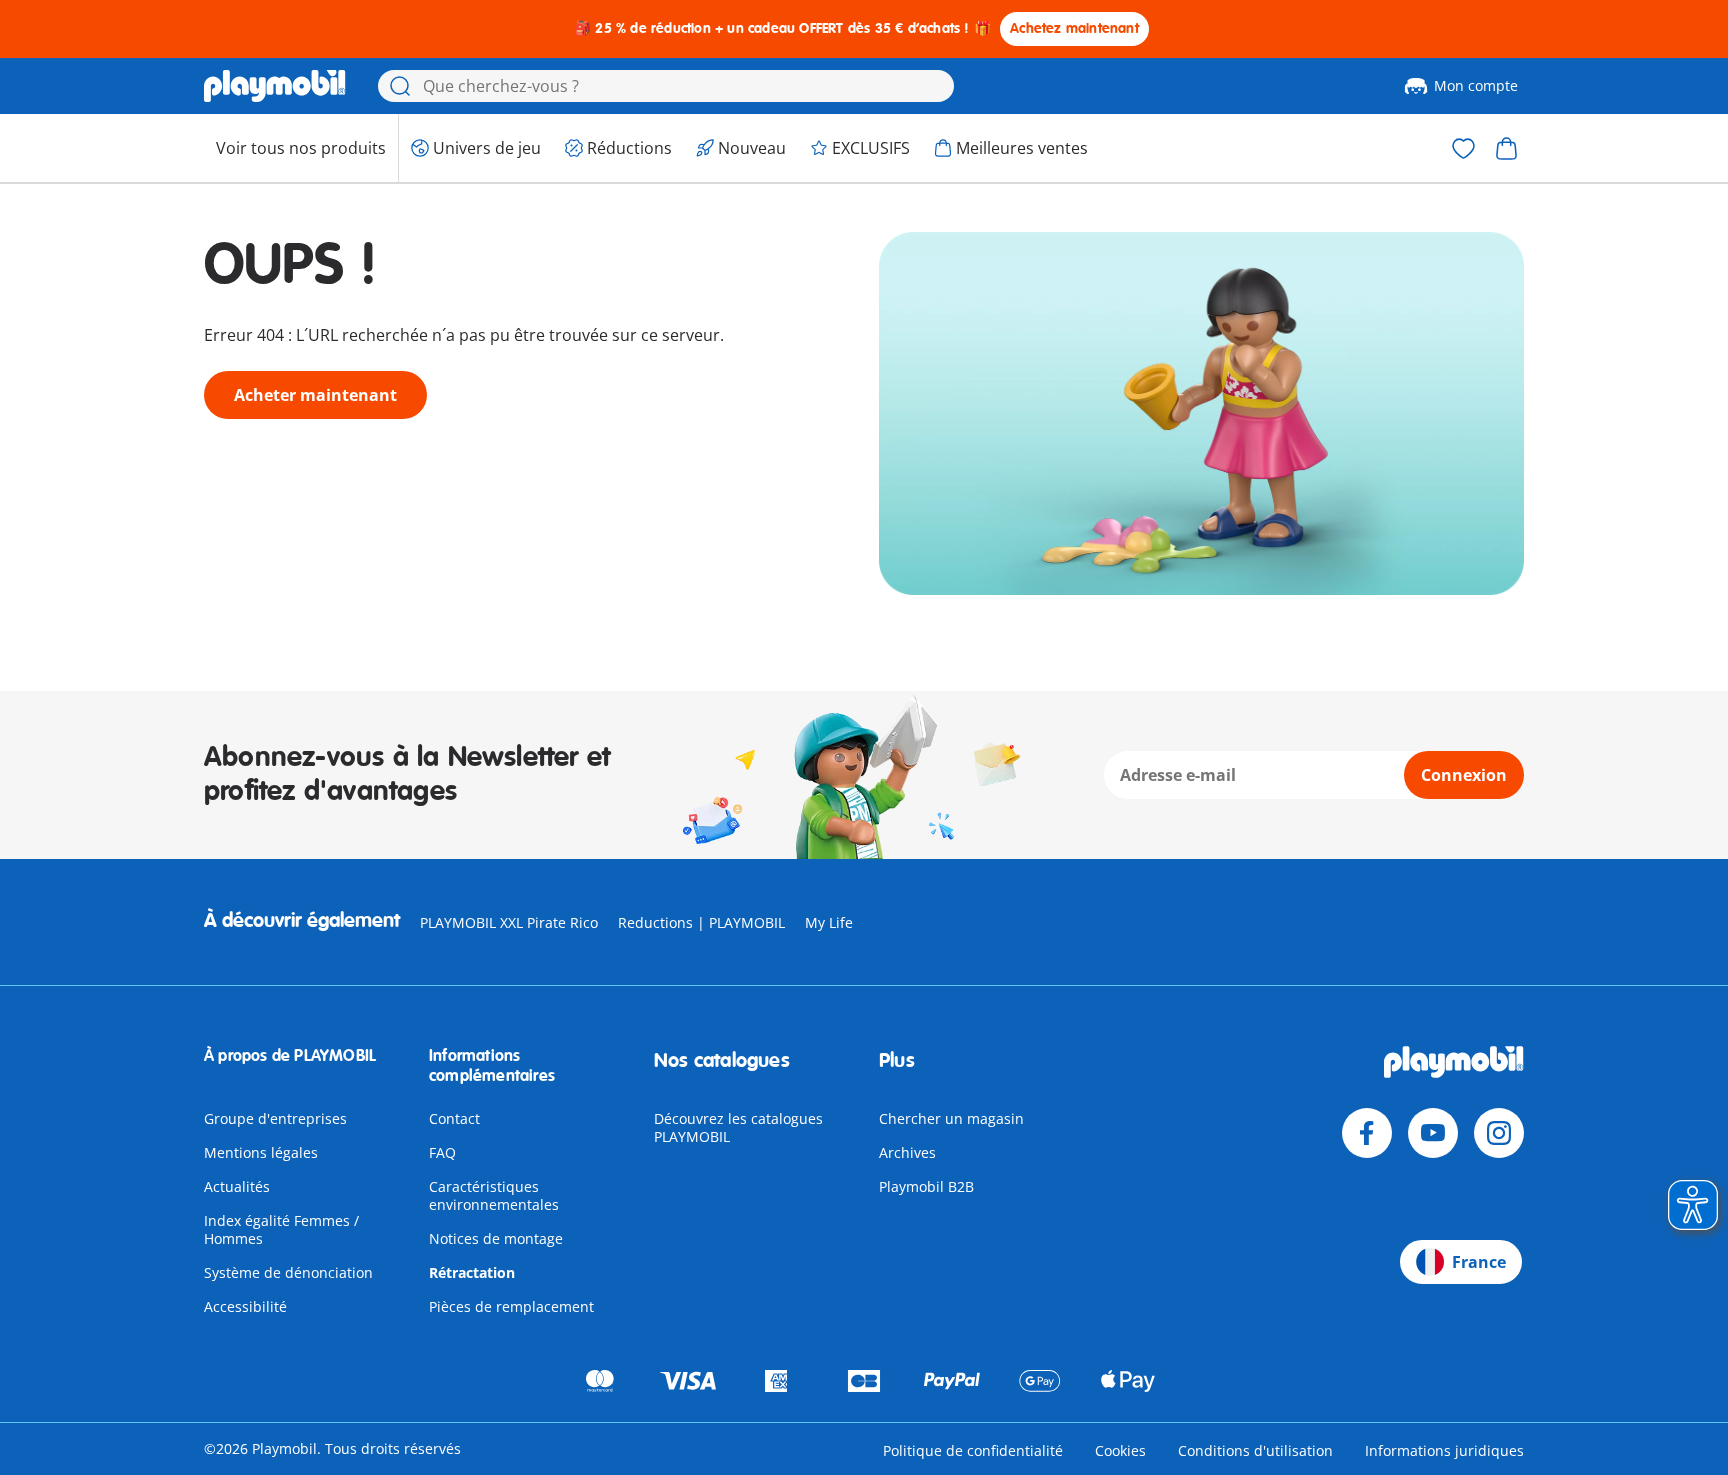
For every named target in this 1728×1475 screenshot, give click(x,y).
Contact (454, 1118)
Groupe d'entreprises (275, 1118)
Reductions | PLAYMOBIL (701, 922)
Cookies (1120, 1450)
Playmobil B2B (926, 1186)
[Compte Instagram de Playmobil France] (1499, 1133)
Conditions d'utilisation (1255, 1450)
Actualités (237, 1186)
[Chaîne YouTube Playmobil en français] (1433, 1133)
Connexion (1464, 775)
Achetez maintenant (1074, 28)
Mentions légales (261, 1152)
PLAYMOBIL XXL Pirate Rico (509, 922)
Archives (907, 1152)
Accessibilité (245, 1306)
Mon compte (1476, 85)
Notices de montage (496, 1238)
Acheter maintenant (315, 395)
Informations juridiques (1444, 1450)
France (1479, 1262)
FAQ (442, 1152)
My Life (829, 922)
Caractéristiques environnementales (494, 1195)
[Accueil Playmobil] (275, 86)
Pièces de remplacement (511, 1306)
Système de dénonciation (288, 1272)
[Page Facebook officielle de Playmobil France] (1367, 1133)
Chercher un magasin (951, 1118)
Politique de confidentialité (973, 1450)
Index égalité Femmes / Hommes (281, 1229)
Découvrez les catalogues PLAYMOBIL (738, 1127)
